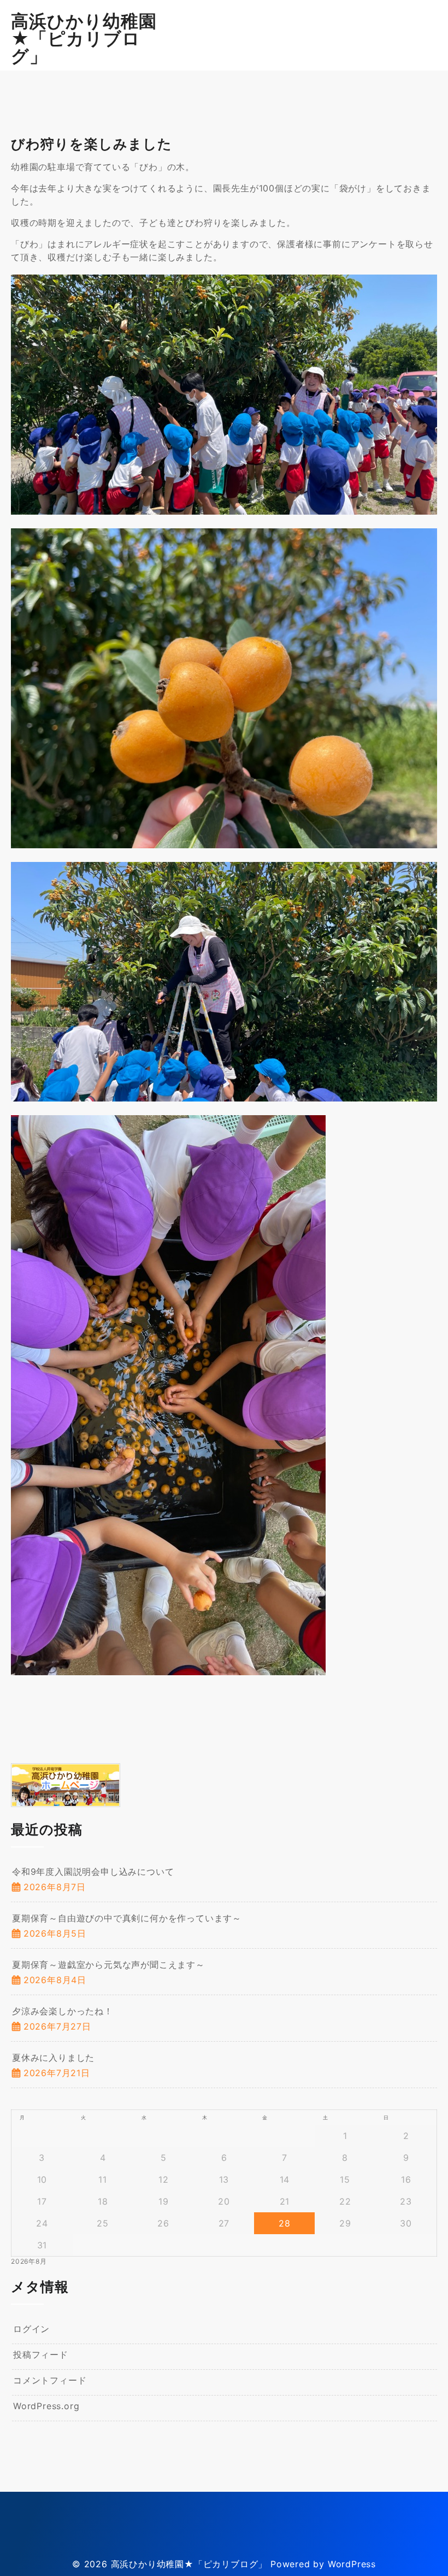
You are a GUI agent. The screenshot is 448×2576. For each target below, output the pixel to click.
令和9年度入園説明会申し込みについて (93, 1872)
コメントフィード (50, 2380)
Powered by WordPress (323, 2564)
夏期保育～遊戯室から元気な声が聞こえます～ (108, 1965)
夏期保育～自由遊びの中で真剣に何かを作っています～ (127, 1918)
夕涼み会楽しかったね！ (63, 2011)
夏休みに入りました (53, 2058)
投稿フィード (41, 2354)
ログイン (31, 2329)
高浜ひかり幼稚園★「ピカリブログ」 (84, 39)
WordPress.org (46, 2406)
